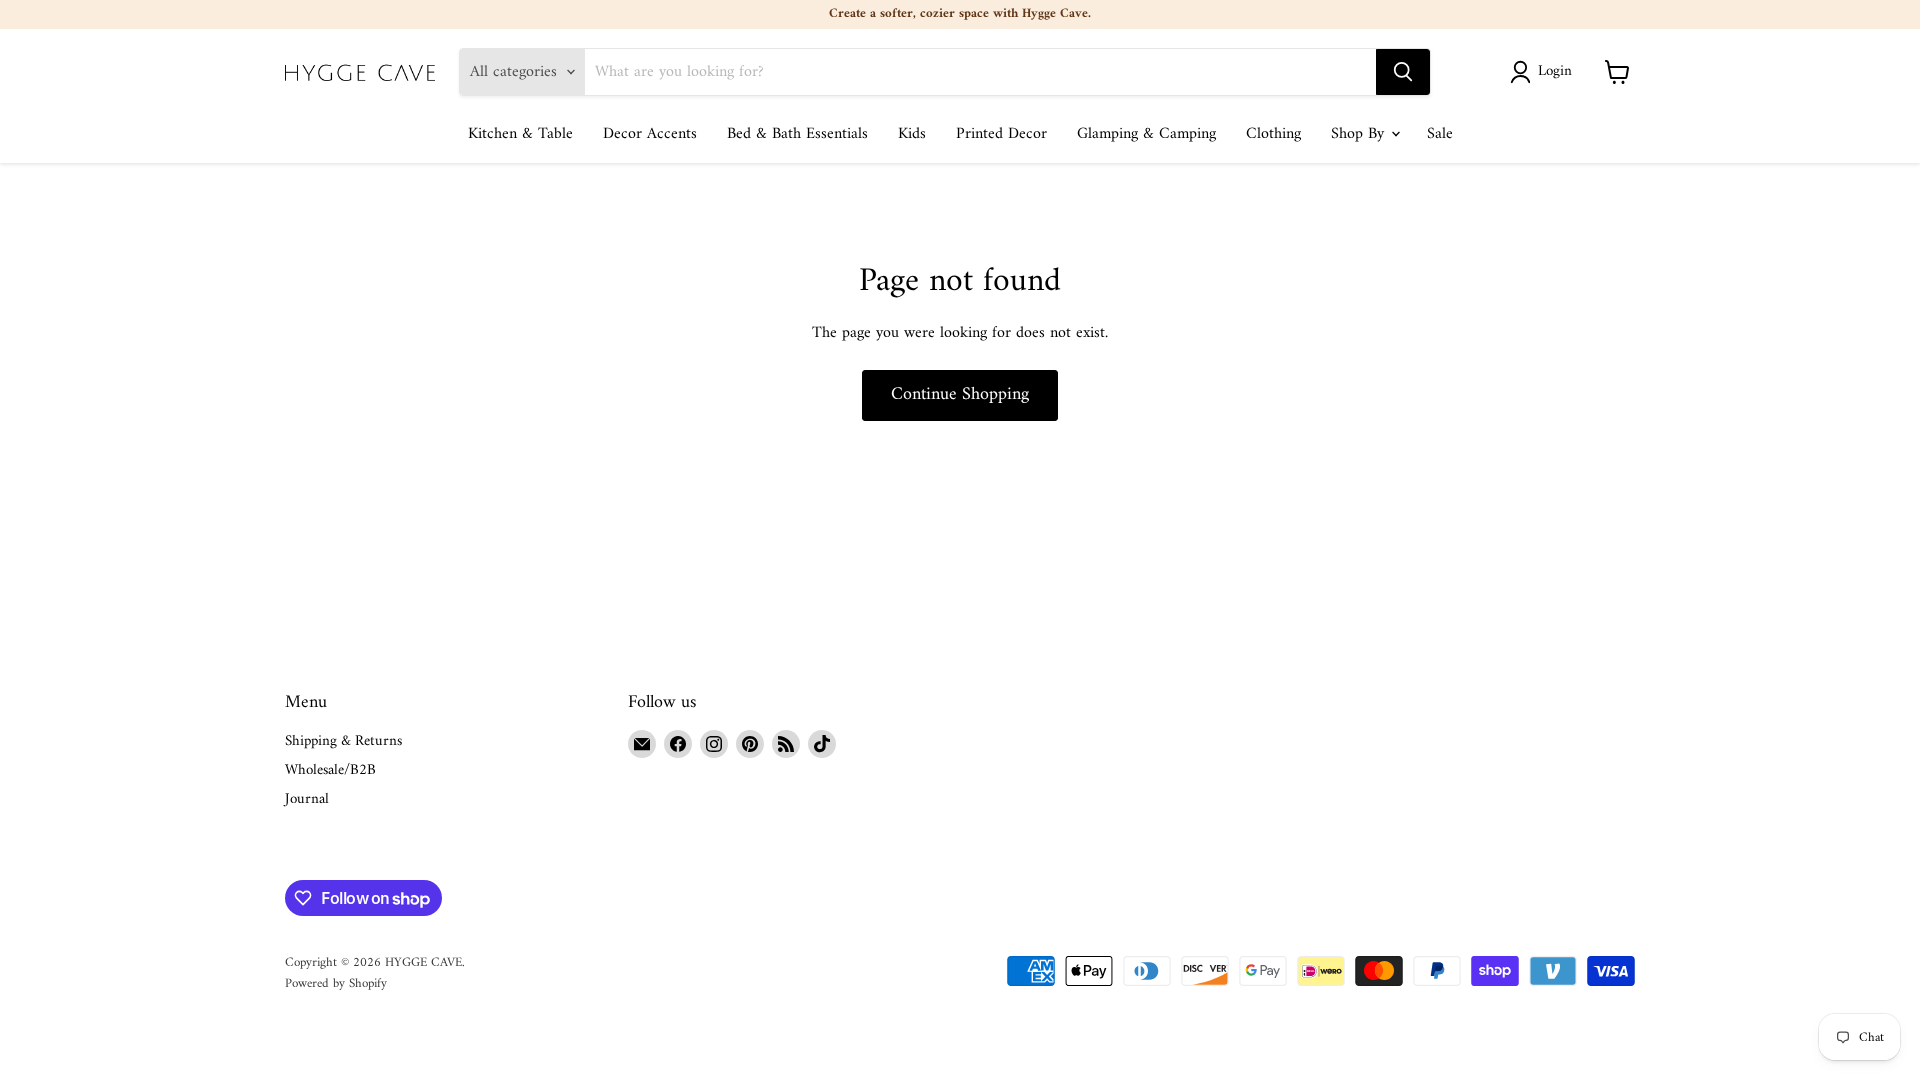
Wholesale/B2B (330, 770)
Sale (1440, 134)
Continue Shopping (960, 394)
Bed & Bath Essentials (797, 134)
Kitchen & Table (520, 134)
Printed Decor (1001, 134)
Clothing (1273, 134)
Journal (307, 799)
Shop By (1360, 134)
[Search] (1403, 72)
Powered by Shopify (336, 983)
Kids (912, 134)
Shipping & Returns (343, 741)
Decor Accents (650, 134)
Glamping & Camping (1146, 134)
